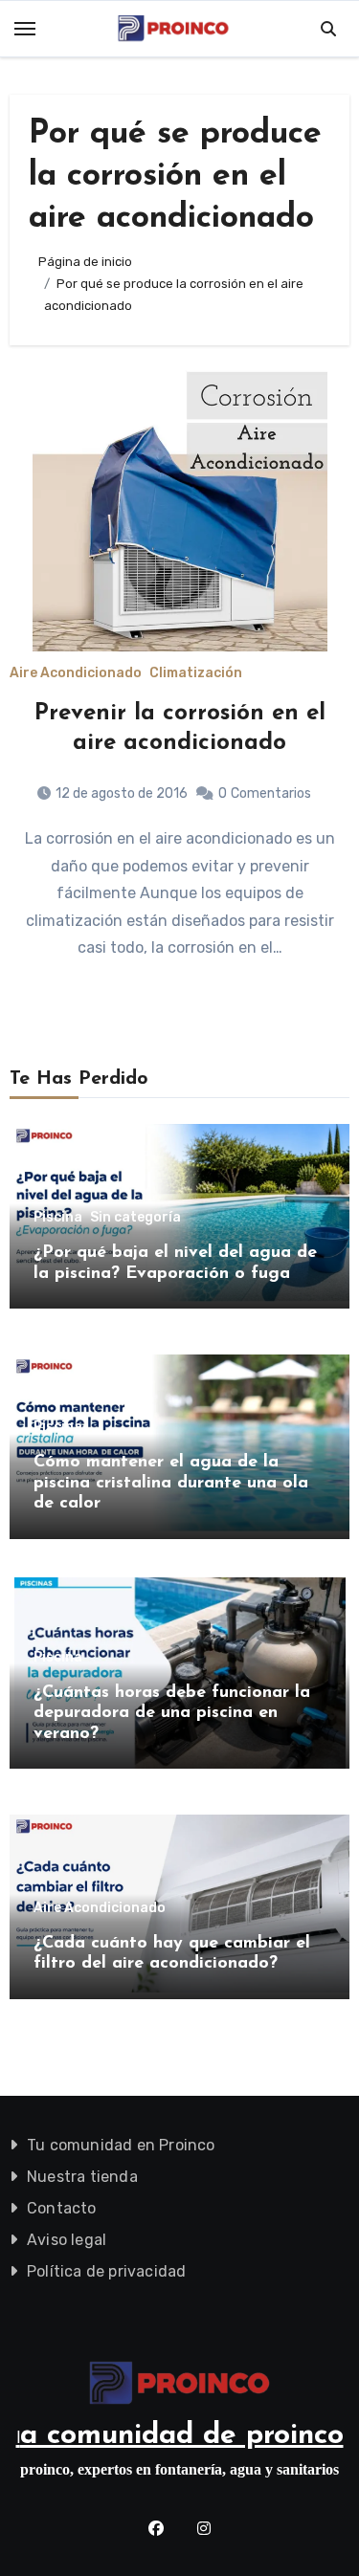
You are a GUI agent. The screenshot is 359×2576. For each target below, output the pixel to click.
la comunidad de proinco (180, 2436)
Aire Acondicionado (76, 673)
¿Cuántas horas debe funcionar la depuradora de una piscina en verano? (172, 1714)
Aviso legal (67, 2240)
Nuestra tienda (82, 2177)
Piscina (58, 1218)
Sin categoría (135, 1218)
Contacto (62, 2208)
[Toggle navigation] (25, 29)
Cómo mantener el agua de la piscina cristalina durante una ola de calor (171, 1483)
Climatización (196, 673)
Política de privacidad (106, 2271)
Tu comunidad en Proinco (121, 2145)
